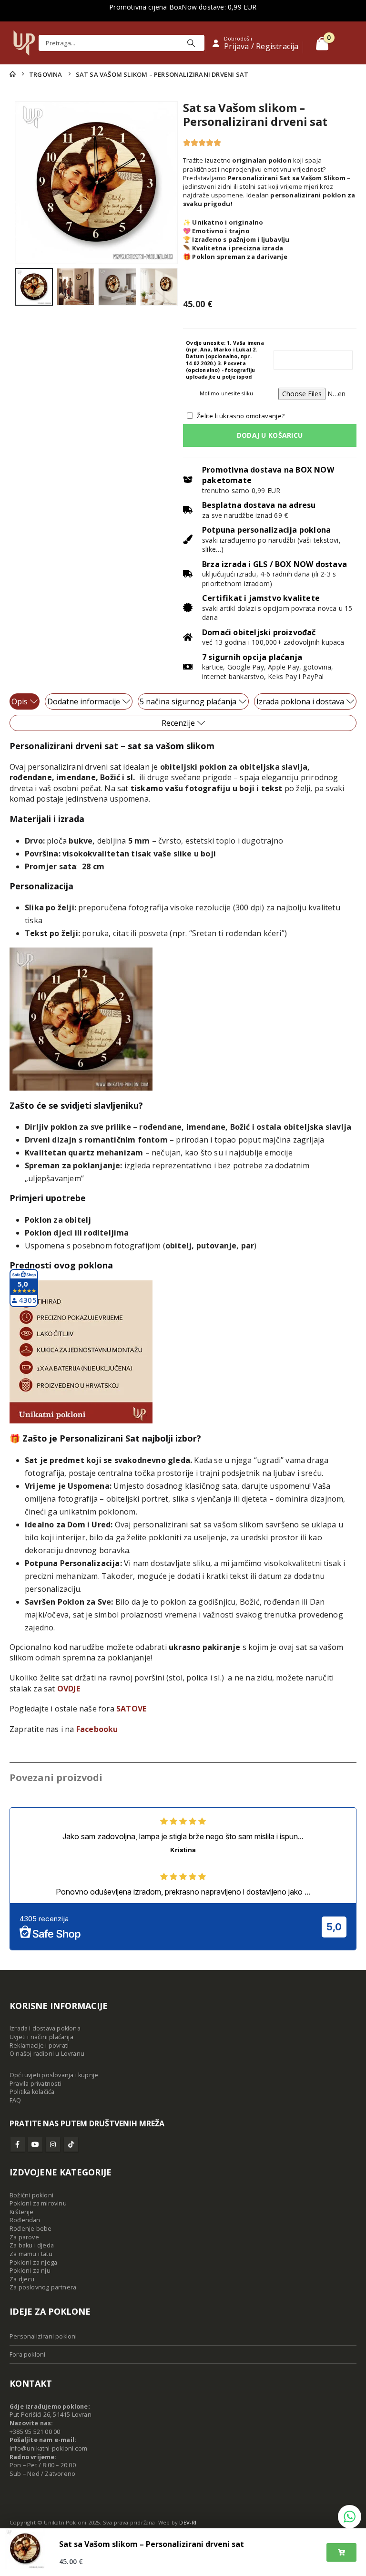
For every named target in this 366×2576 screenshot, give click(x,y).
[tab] (25, 701)
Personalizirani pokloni (43, 2336)
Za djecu (22, 2279)
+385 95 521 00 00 (35, 2432)
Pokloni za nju (30, 2271)
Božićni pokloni (31, 2195)
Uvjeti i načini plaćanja (41, 2037)
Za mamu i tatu (31, 2254)
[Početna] (13, 74)
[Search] (191, 43)
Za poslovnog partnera (43, 2287)
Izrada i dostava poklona (45, 2028)
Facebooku (97, 1729)
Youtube (35, 2144)
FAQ (15, 2100)
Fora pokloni (27, 2354)
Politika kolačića (32, 2092)
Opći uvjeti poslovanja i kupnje (54, 2075)
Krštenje (22, 2212)
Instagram (53, 2144)
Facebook (18, 2144)
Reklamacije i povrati (39, 2045)
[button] (26, 183)
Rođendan (25, 2220)
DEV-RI (188, 2522)
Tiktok (71, 2144)
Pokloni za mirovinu (38, 2203)
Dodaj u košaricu (270, 435)
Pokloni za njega (33, 2262)
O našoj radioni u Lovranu (47, 2054)
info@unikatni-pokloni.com (48, 2448)
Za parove (24, 2237)
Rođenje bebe (30, 2229)
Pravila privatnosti (36, 2084)
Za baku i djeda (32, 2245)
